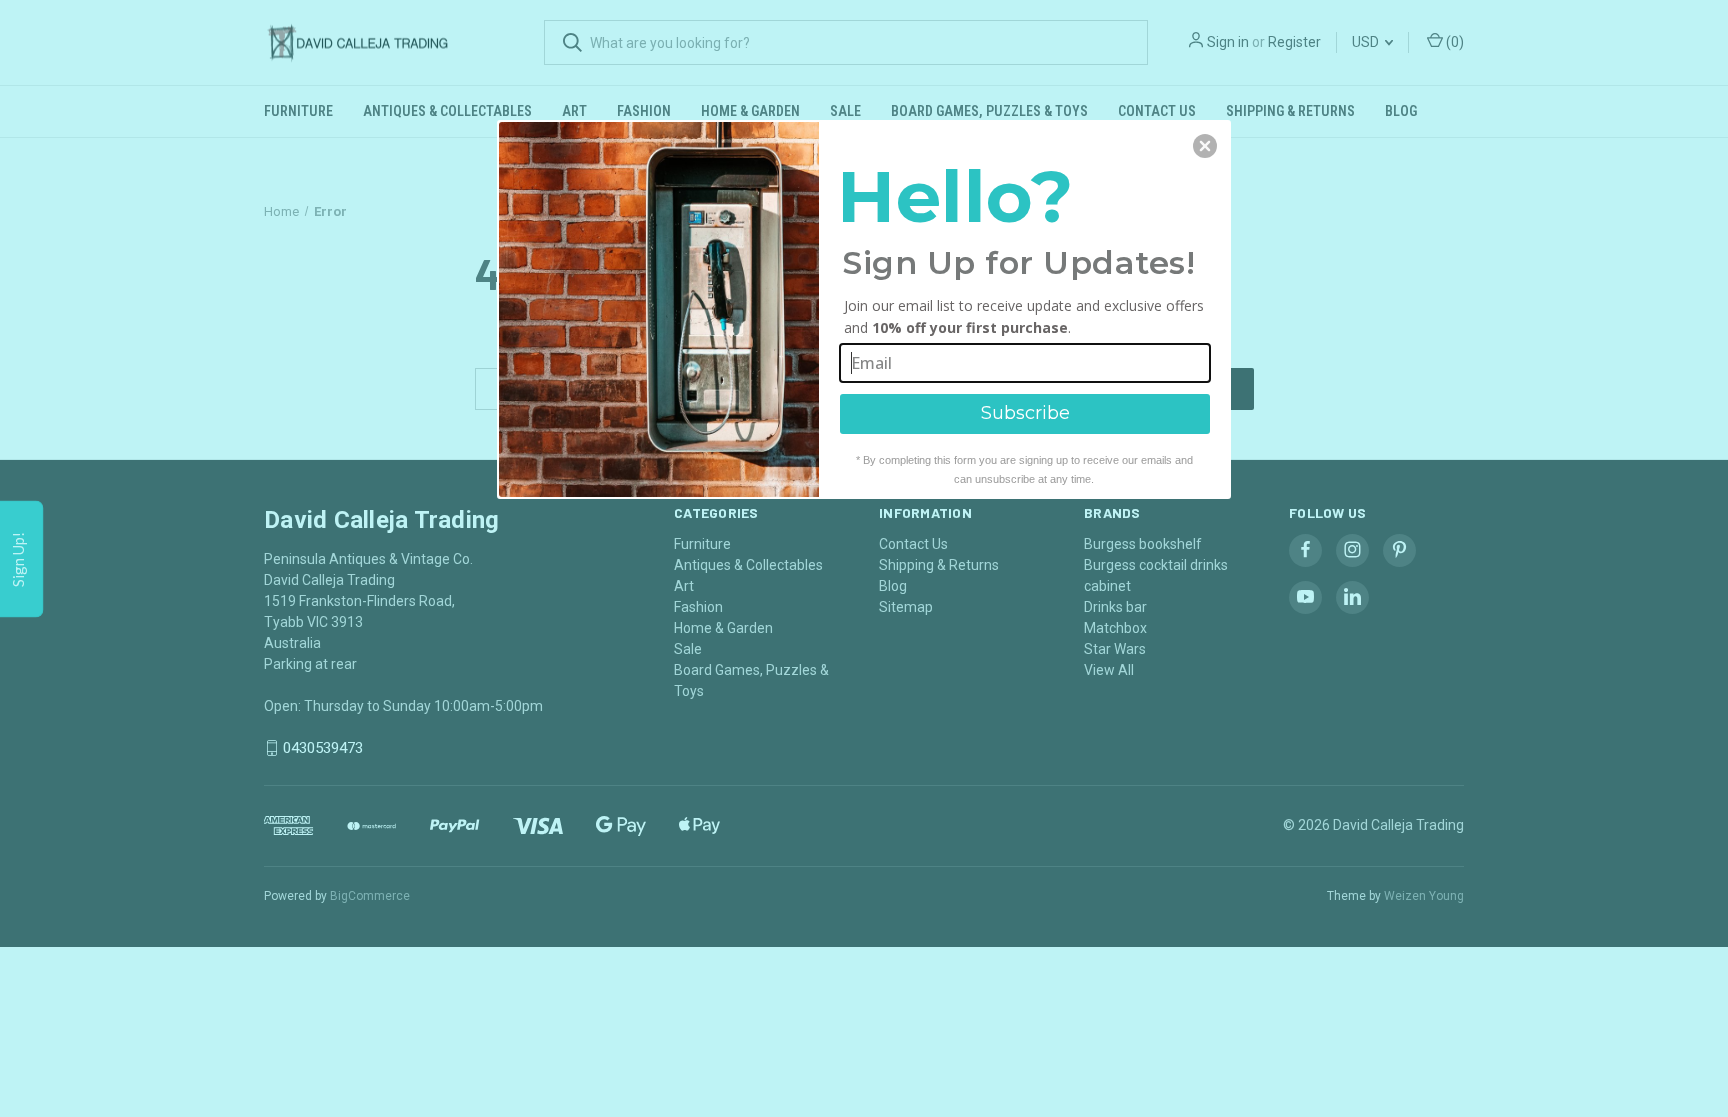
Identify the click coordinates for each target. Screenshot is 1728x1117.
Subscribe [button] (1025, 413)
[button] (1205, 146)
